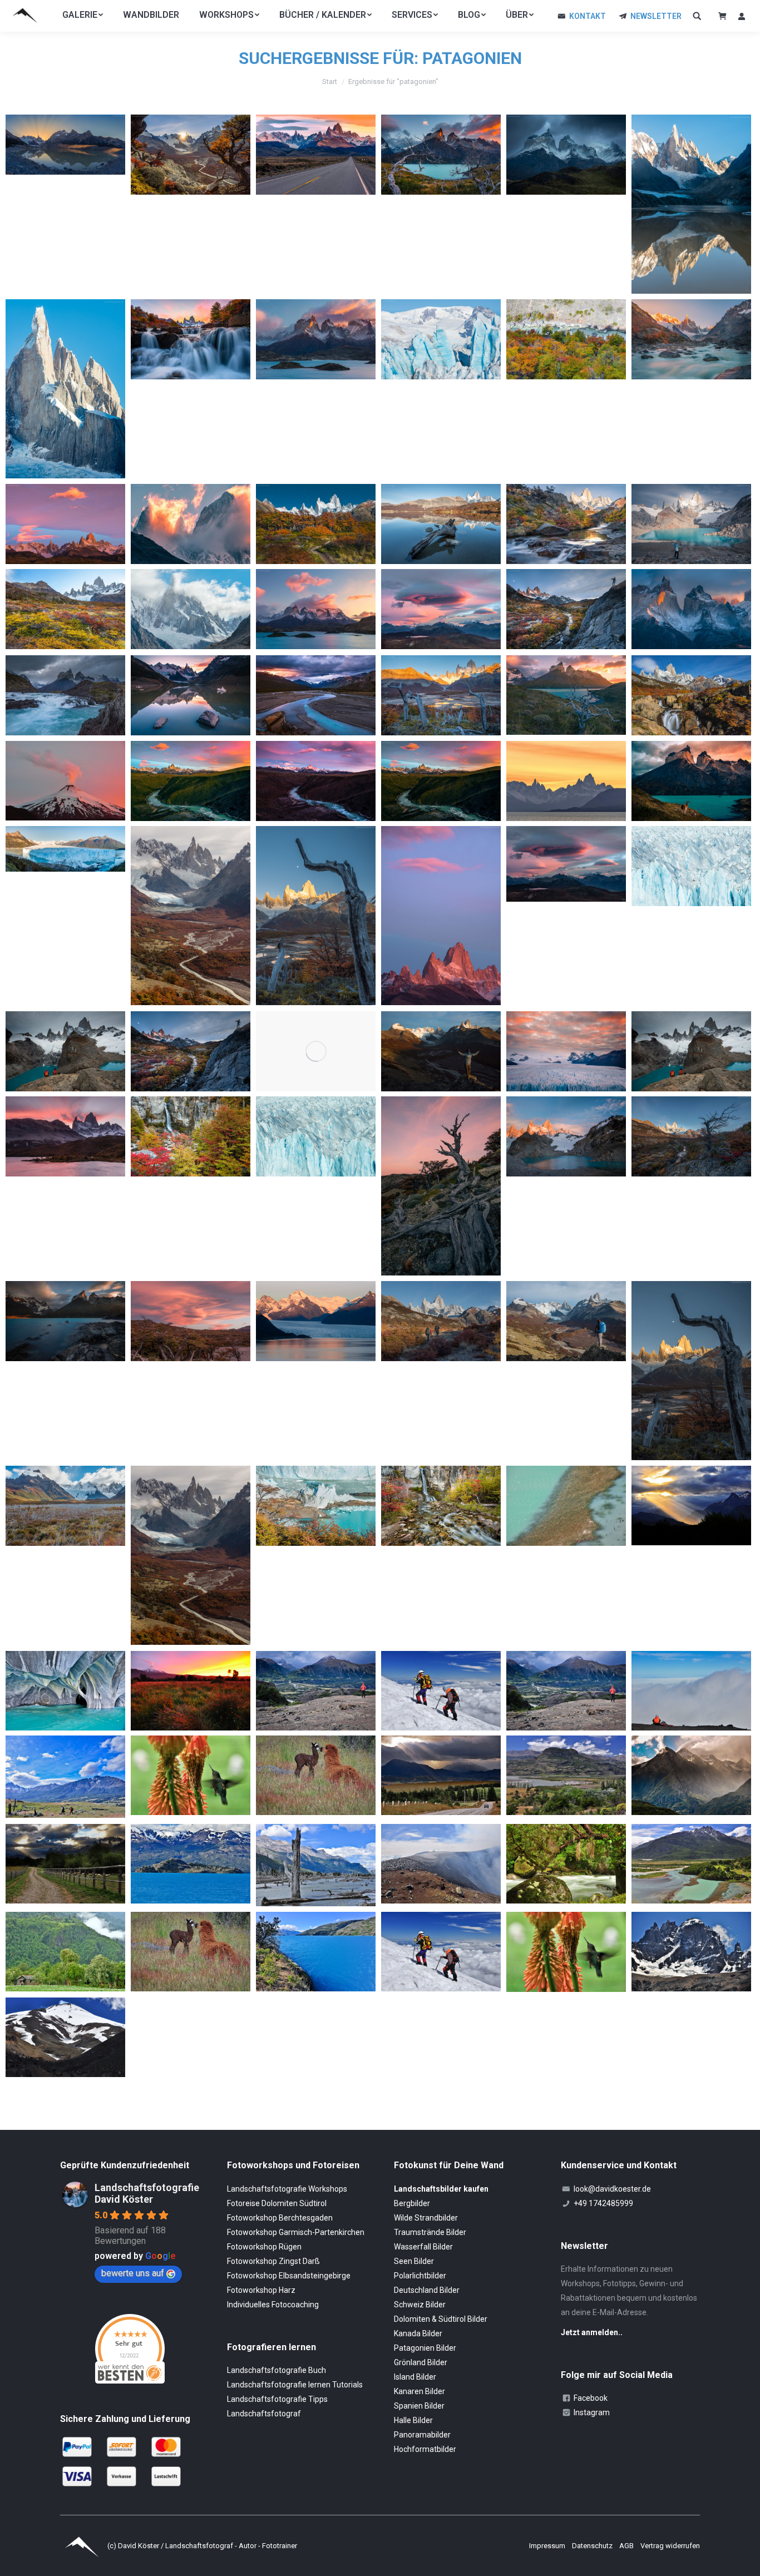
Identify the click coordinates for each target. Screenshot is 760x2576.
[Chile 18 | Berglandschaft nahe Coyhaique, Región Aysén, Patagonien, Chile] (316, 1691)
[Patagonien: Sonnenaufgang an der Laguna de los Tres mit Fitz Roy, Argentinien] (566, 1136)
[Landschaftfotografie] (316, 1051)
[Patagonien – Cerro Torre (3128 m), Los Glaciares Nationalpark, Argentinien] (65, 389)
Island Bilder (415, 2377)
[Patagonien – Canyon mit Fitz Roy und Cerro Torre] (191, 781)
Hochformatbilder (425, 2449)
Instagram (592, 2412)
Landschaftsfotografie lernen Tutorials (295, 2385)
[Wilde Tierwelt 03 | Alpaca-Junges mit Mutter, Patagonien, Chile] (316, 1775)
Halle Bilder (413, 2420)
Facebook (591, 2398)
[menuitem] (83, 15)
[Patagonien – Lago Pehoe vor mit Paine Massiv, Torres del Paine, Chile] (316, 339)
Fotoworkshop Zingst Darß (273, 2261)
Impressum (548, 2546)
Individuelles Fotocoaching (273, 2305)
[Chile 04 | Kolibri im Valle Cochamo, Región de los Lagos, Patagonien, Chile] (566, 1952)
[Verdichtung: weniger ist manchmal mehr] (691, 866)
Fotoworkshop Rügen (264, 2247)
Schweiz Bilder (420, 2305)
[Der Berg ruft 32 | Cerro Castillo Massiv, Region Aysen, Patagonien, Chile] (691, 1952)
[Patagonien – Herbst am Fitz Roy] (191, 916)
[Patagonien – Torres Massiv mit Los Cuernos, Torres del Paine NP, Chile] (691, 609)
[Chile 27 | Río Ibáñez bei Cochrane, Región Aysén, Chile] (691, 1864)
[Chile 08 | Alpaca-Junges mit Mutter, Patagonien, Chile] (191, 1952)
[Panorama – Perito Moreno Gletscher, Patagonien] (65, 849)
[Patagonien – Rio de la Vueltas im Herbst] (566, 339)
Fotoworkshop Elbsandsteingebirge (289, 2276)
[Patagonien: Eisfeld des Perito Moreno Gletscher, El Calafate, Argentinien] (566, 1051)
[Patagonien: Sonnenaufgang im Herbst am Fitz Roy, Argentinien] (691, 1136)
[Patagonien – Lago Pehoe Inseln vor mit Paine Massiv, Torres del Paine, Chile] (316, 609)
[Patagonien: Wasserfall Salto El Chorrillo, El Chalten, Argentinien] (441, 1506)
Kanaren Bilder (420, 2391)
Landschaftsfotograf (264, 2414)
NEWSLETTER (656, 16)
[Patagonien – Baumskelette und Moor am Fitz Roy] (316, 916)
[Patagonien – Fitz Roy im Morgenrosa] (441, 916)
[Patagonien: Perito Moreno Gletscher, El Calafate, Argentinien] (316, 1321)
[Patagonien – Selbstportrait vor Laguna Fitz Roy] (691, 524)
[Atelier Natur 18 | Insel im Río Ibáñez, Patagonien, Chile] (566, 1506)
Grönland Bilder (421, 2362)
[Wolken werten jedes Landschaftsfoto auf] (566, 864)
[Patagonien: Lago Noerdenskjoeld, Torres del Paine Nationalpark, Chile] (65, 1321)
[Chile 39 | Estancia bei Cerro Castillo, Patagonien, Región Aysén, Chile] (65, 1864)
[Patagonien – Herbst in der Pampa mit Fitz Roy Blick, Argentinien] (65, 609)
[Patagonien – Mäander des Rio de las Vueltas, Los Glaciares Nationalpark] (316, 695)
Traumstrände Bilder (430, 2232)
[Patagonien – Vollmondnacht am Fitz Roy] (316, 524)
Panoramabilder (422, 2435)
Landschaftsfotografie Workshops (287, 2189)
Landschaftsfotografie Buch (277, 2370)
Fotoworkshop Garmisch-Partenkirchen (296, 2232)
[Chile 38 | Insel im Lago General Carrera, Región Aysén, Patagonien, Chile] (191, 1864)
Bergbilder (412, 2203)
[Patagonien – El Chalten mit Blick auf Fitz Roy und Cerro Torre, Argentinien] (316, 155)
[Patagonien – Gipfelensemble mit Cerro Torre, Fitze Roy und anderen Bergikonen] (65, 524)
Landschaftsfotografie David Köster (147, 2193)
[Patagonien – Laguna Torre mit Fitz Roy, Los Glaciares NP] (191, 695)
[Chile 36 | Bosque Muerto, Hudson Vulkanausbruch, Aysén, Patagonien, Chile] (316, 1865)
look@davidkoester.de (612, 2189)
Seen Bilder (414, 2261)
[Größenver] (65, 1051)
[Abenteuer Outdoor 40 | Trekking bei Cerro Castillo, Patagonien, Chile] (65, 1777)
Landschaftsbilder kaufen (441, 2189)
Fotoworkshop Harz (261, 2290)
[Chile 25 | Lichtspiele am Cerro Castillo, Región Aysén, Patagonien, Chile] (691, 1505)
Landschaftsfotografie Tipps (277, 2399)
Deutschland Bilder (427, 2290)
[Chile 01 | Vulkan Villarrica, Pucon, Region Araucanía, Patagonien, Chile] (65, 781)
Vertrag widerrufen (670, 2546)
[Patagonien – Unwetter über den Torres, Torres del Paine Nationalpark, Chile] (566, 155)
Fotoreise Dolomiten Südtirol (277, 2203)
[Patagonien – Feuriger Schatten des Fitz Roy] (191, 524)
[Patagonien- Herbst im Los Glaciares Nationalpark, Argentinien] (566, 609)
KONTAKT (588, 16)
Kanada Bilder (418, 2333)
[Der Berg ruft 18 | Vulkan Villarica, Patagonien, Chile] (65, 2037)
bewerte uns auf (133, 2273)
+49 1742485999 (603, 2203)
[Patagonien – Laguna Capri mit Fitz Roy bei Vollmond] (441, 524)
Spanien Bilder (419, 2406)
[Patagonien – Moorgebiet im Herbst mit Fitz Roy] (441, 695)
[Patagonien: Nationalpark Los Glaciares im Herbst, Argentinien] (65, 1506)
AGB (627, 2546)
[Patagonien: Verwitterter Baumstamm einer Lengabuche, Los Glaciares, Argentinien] (441, 1186)
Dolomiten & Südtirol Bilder (441, 2319)
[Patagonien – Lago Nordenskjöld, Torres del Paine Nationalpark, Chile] (441, 155)
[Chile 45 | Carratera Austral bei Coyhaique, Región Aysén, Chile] (441, 1775)
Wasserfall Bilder (423, 2247)
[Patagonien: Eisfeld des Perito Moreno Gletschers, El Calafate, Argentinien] (316, 1136)
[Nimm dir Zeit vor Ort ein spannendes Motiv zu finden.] (191, 1051)
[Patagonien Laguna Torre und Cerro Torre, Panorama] (65, 145)
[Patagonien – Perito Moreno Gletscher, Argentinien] (441, 339)
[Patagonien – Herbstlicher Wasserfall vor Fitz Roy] (566, 524)
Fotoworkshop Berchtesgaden (280, 2218)
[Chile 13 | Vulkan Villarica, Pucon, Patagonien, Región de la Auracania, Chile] (191, 1691)
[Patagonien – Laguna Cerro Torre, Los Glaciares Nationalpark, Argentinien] (691, 204)
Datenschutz (593, 2546)
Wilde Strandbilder (426, 2218)
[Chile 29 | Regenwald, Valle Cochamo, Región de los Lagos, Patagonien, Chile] (566, 1864)
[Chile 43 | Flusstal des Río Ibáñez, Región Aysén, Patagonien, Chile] (566, 1775)
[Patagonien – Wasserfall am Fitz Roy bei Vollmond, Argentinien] (691, 695)
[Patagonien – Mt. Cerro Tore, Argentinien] (191, 609)
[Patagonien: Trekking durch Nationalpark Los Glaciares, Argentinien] (441, 1321)
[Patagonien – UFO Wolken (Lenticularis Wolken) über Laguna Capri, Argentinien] (441, 609)
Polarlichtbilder (420, 2276)
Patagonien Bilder (425, 2348)
